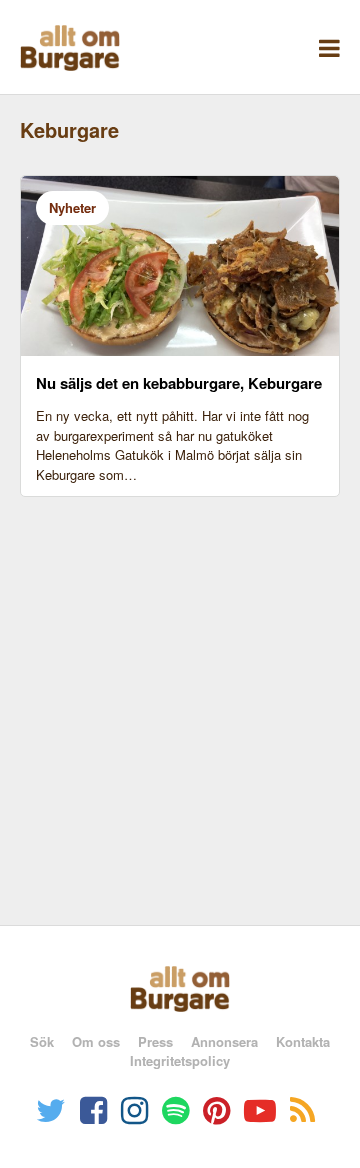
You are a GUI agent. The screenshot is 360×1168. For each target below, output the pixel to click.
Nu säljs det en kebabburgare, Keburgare (179, 383)
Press (155, 1041)
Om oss (96, 1041)
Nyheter (72, 207)
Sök (42, 1041)
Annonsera (224, 1041)
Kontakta (303, 1041)
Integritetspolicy (180, 1060)
